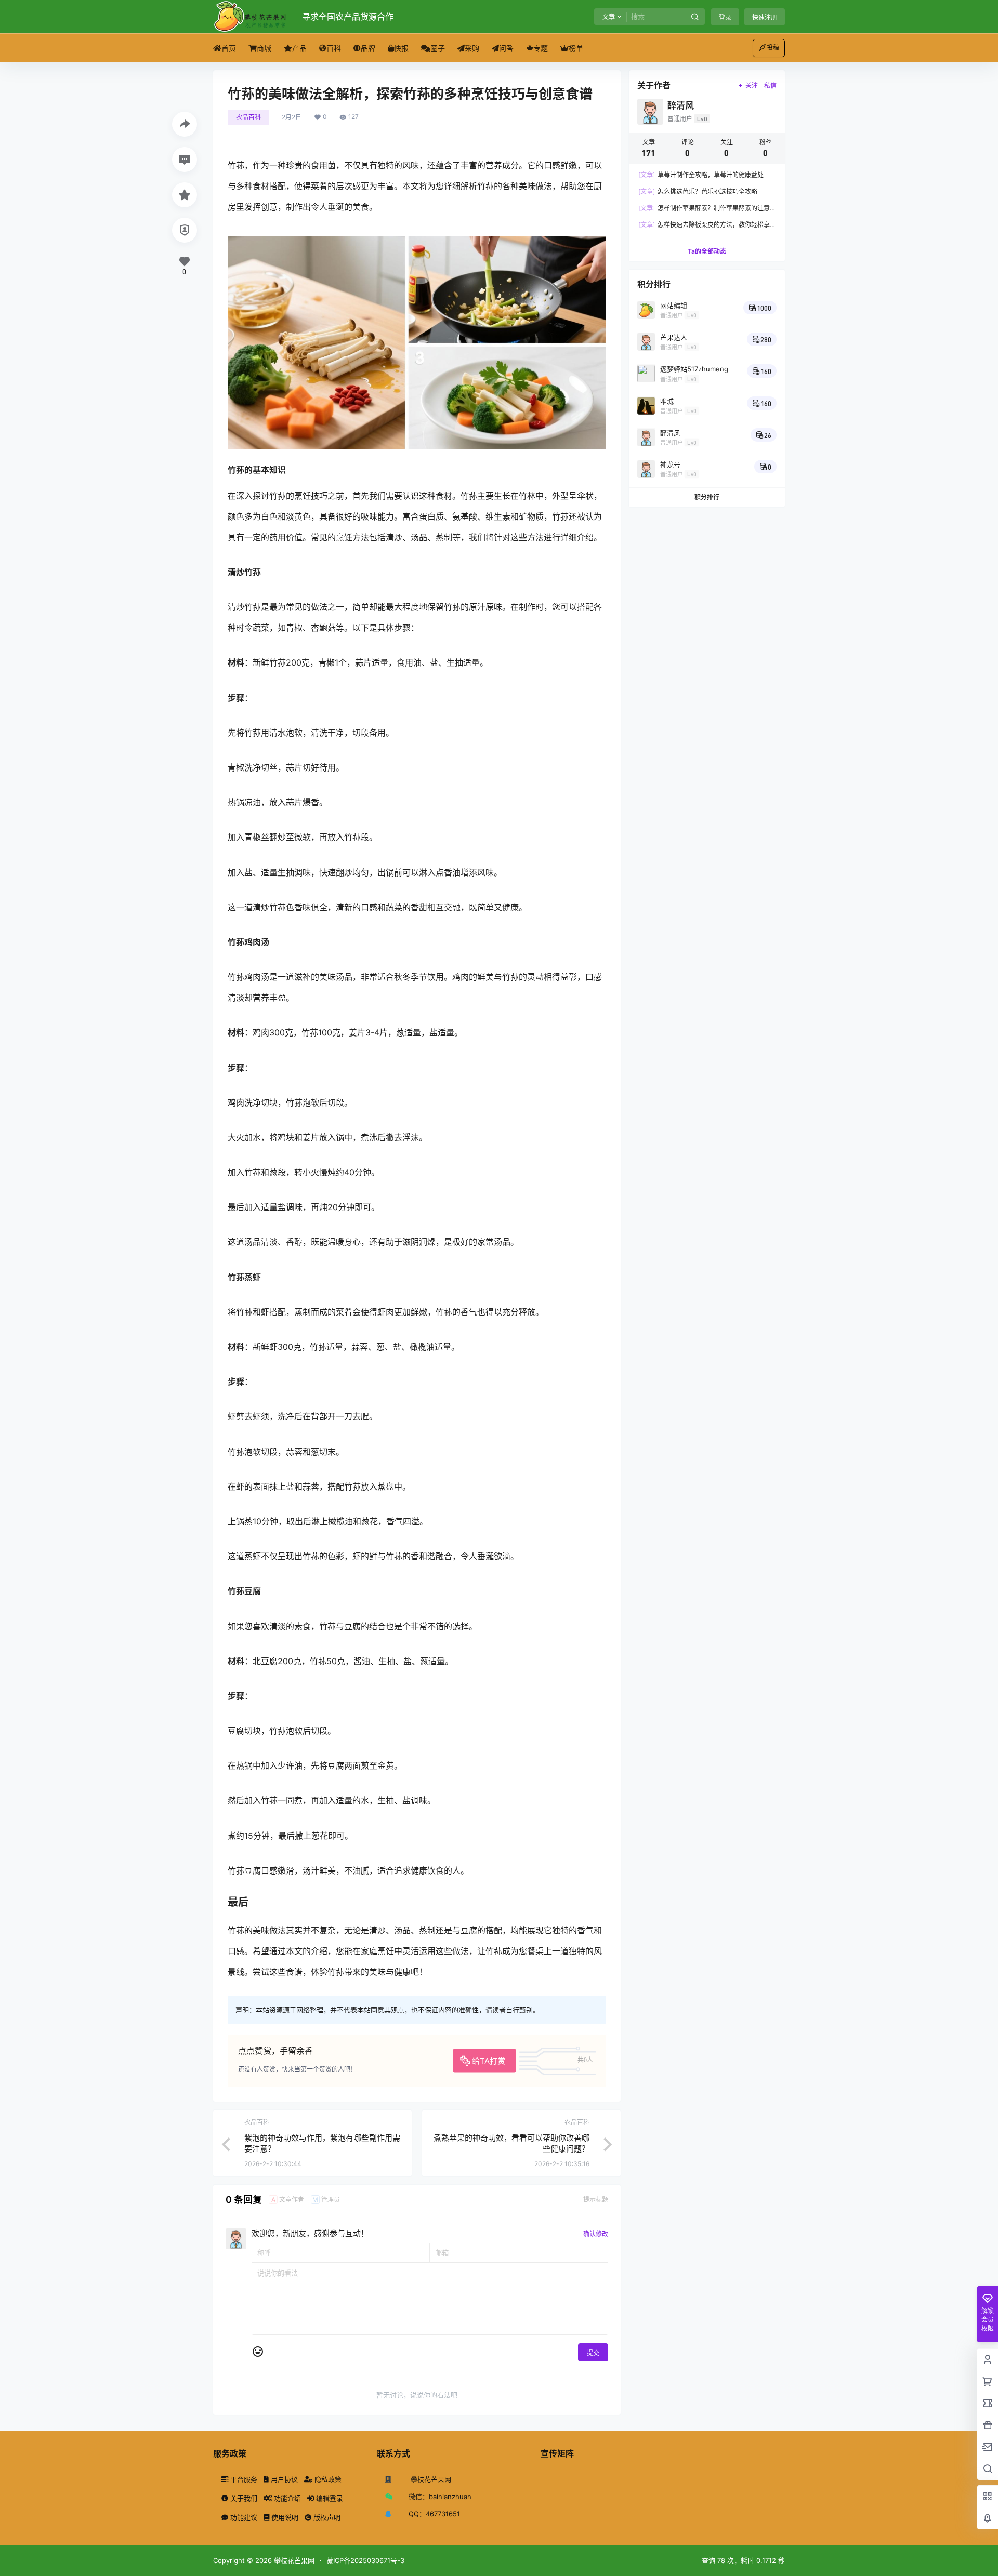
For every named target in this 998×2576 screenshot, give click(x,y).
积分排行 (707, 497)
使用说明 (285, 2517)
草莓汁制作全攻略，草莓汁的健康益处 (701, 175)
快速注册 (765, 17)
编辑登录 (329, 2498)
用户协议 (284, 2479)
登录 (725, 17)
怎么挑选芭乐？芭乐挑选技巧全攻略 (698, 191)
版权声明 (326, 2517)
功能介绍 (287, 2498)
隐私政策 (327, 2479)
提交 (593, 2353)
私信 (770, 85)
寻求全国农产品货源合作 (348, 17)
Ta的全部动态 (707, 251)
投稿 (773, 48)
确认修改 (596, 2234)
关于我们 (244, 2498)
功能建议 (244, 2517)
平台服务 (244, 2479)
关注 (752, 85)
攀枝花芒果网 (293, 2560)
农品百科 (248, 117)
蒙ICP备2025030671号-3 (365, 2560)
